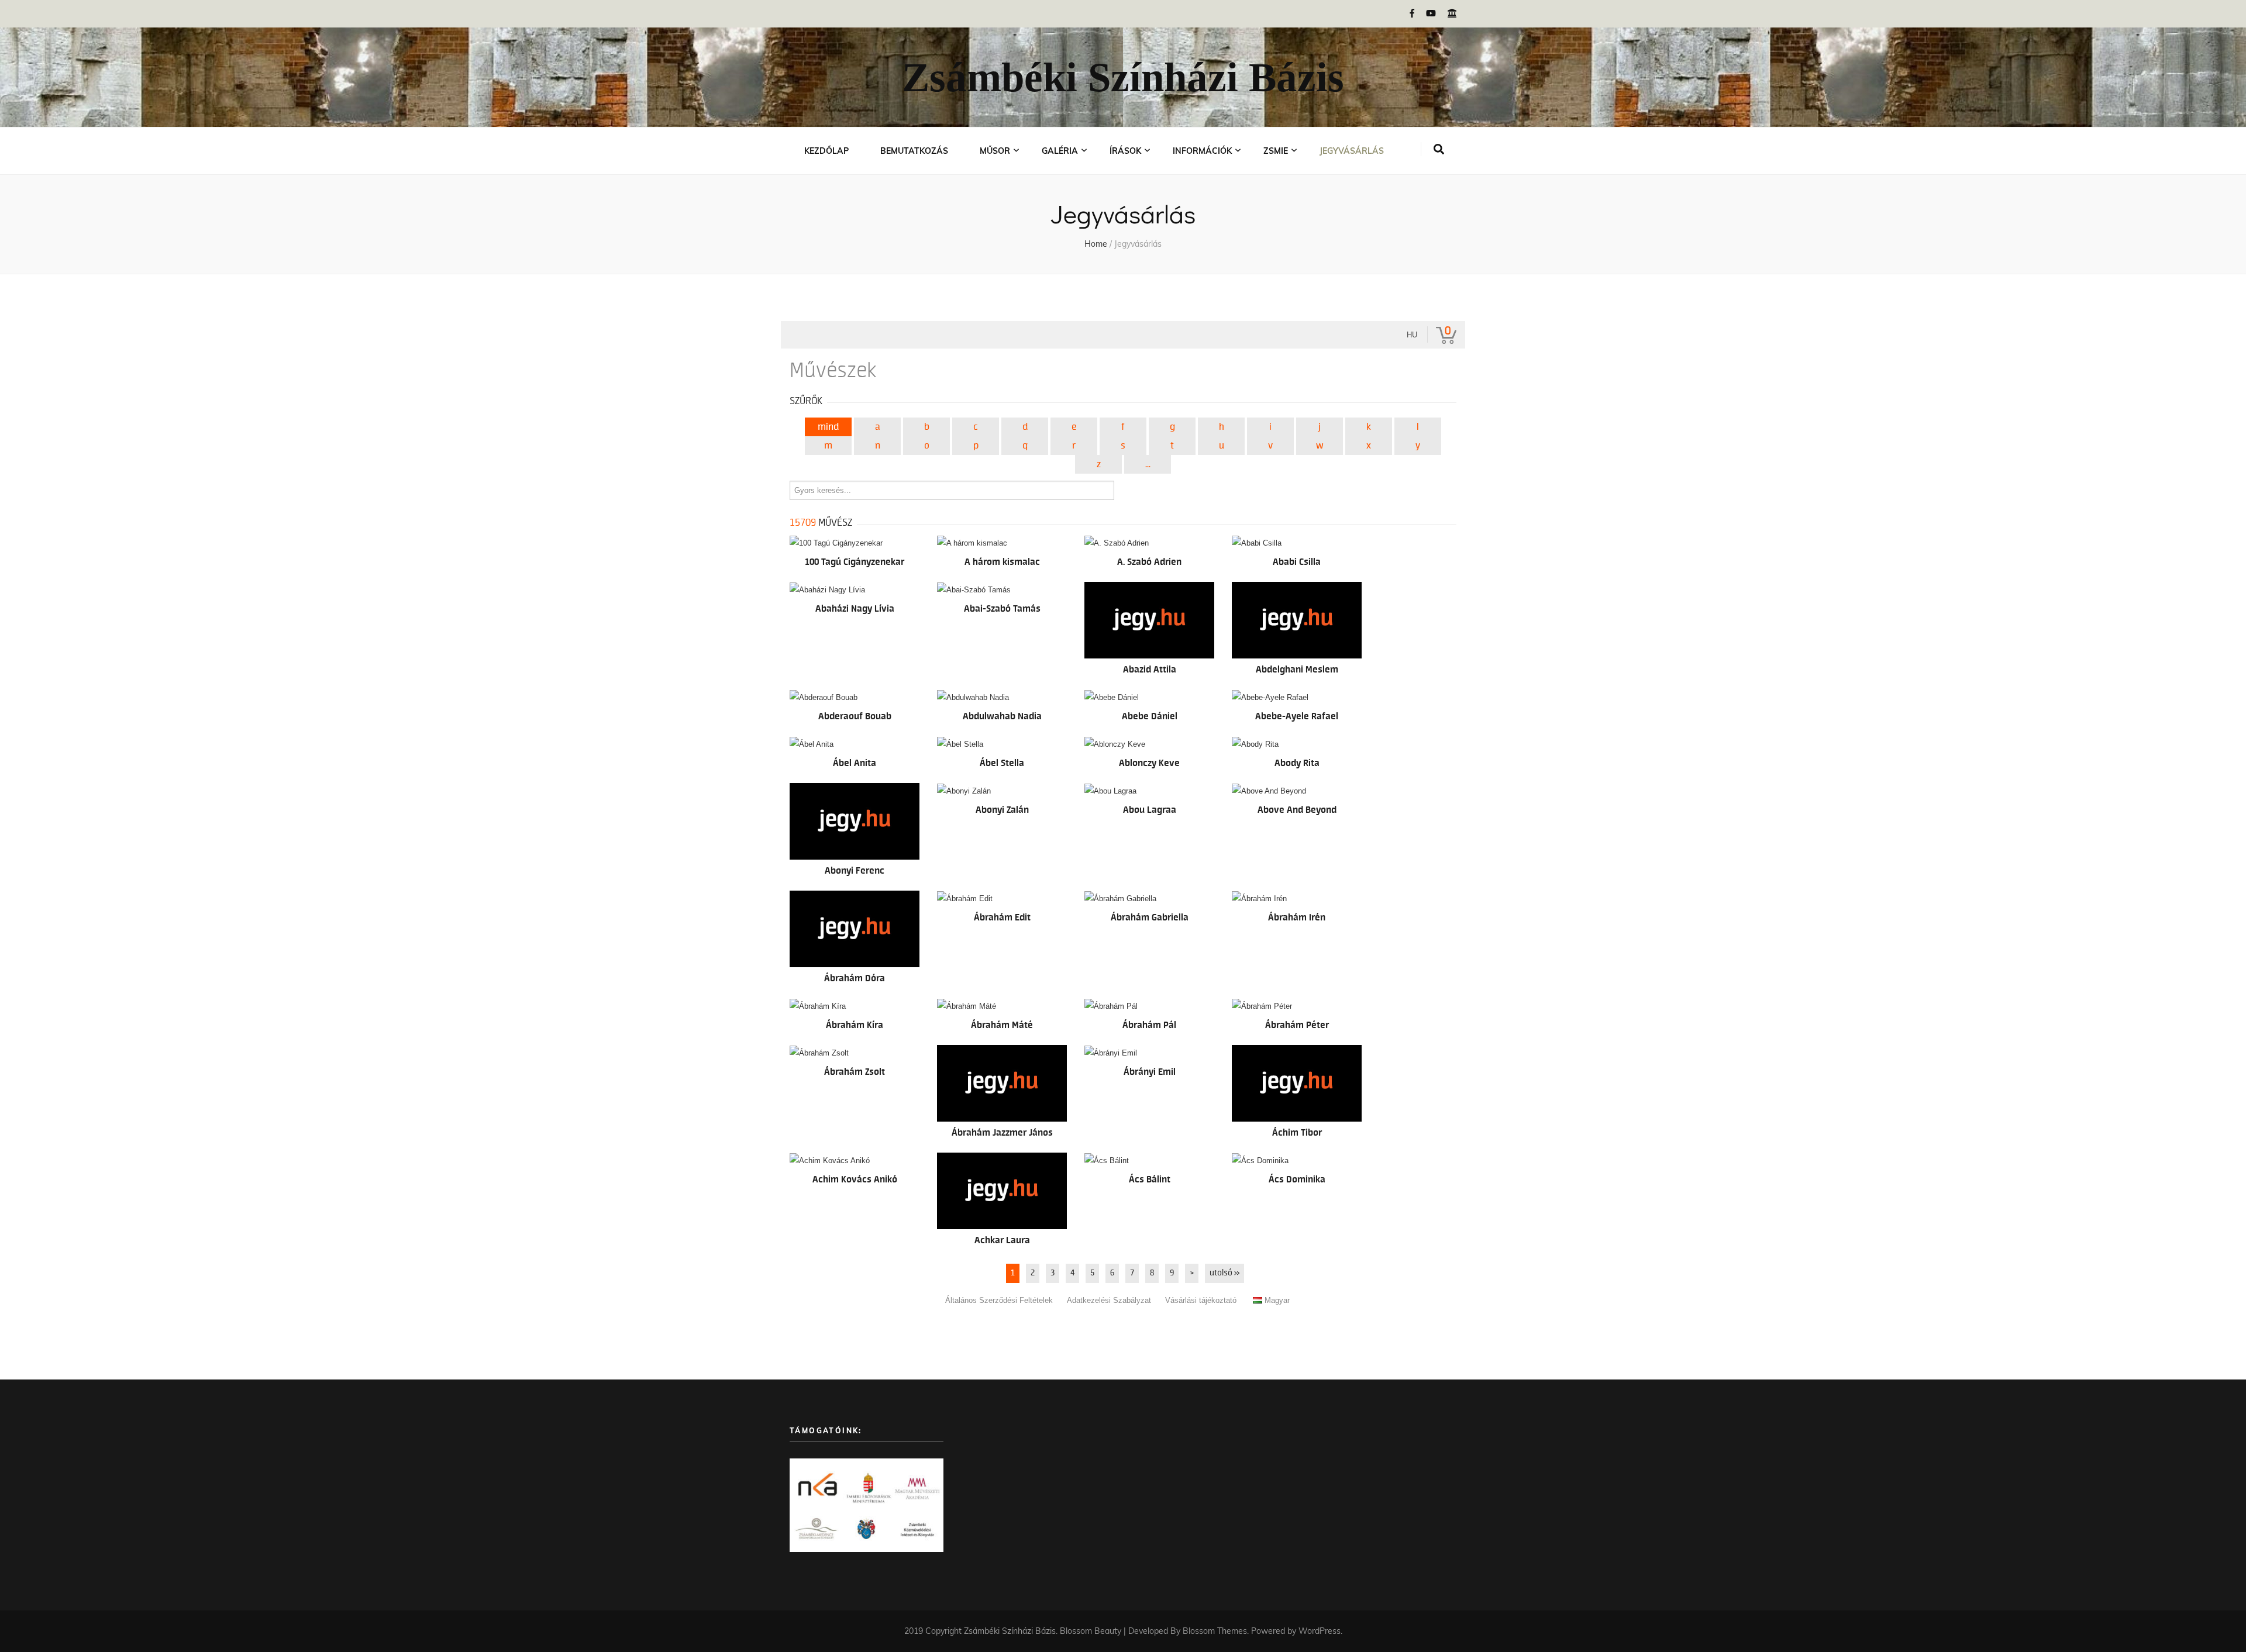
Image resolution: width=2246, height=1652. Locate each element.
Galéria (1060, 151)
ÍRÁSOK (1125, 151)
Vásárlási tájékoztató (1201, 1300)
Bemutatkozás (914, 151)
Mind (828, 427)
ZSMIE (1276, 151)
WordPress (1320, 1631)
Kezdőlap (826, 151)
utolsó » (1224, 1273)
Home (1096, 244)
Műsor (995, 151)
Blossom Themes (1215, 1631)
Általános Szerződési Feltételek (999, 1300)
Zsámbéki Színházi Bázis (1123, 77)
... (1148, 464)
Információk (1202, 151)
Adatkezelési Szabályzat (1109, 1300)
